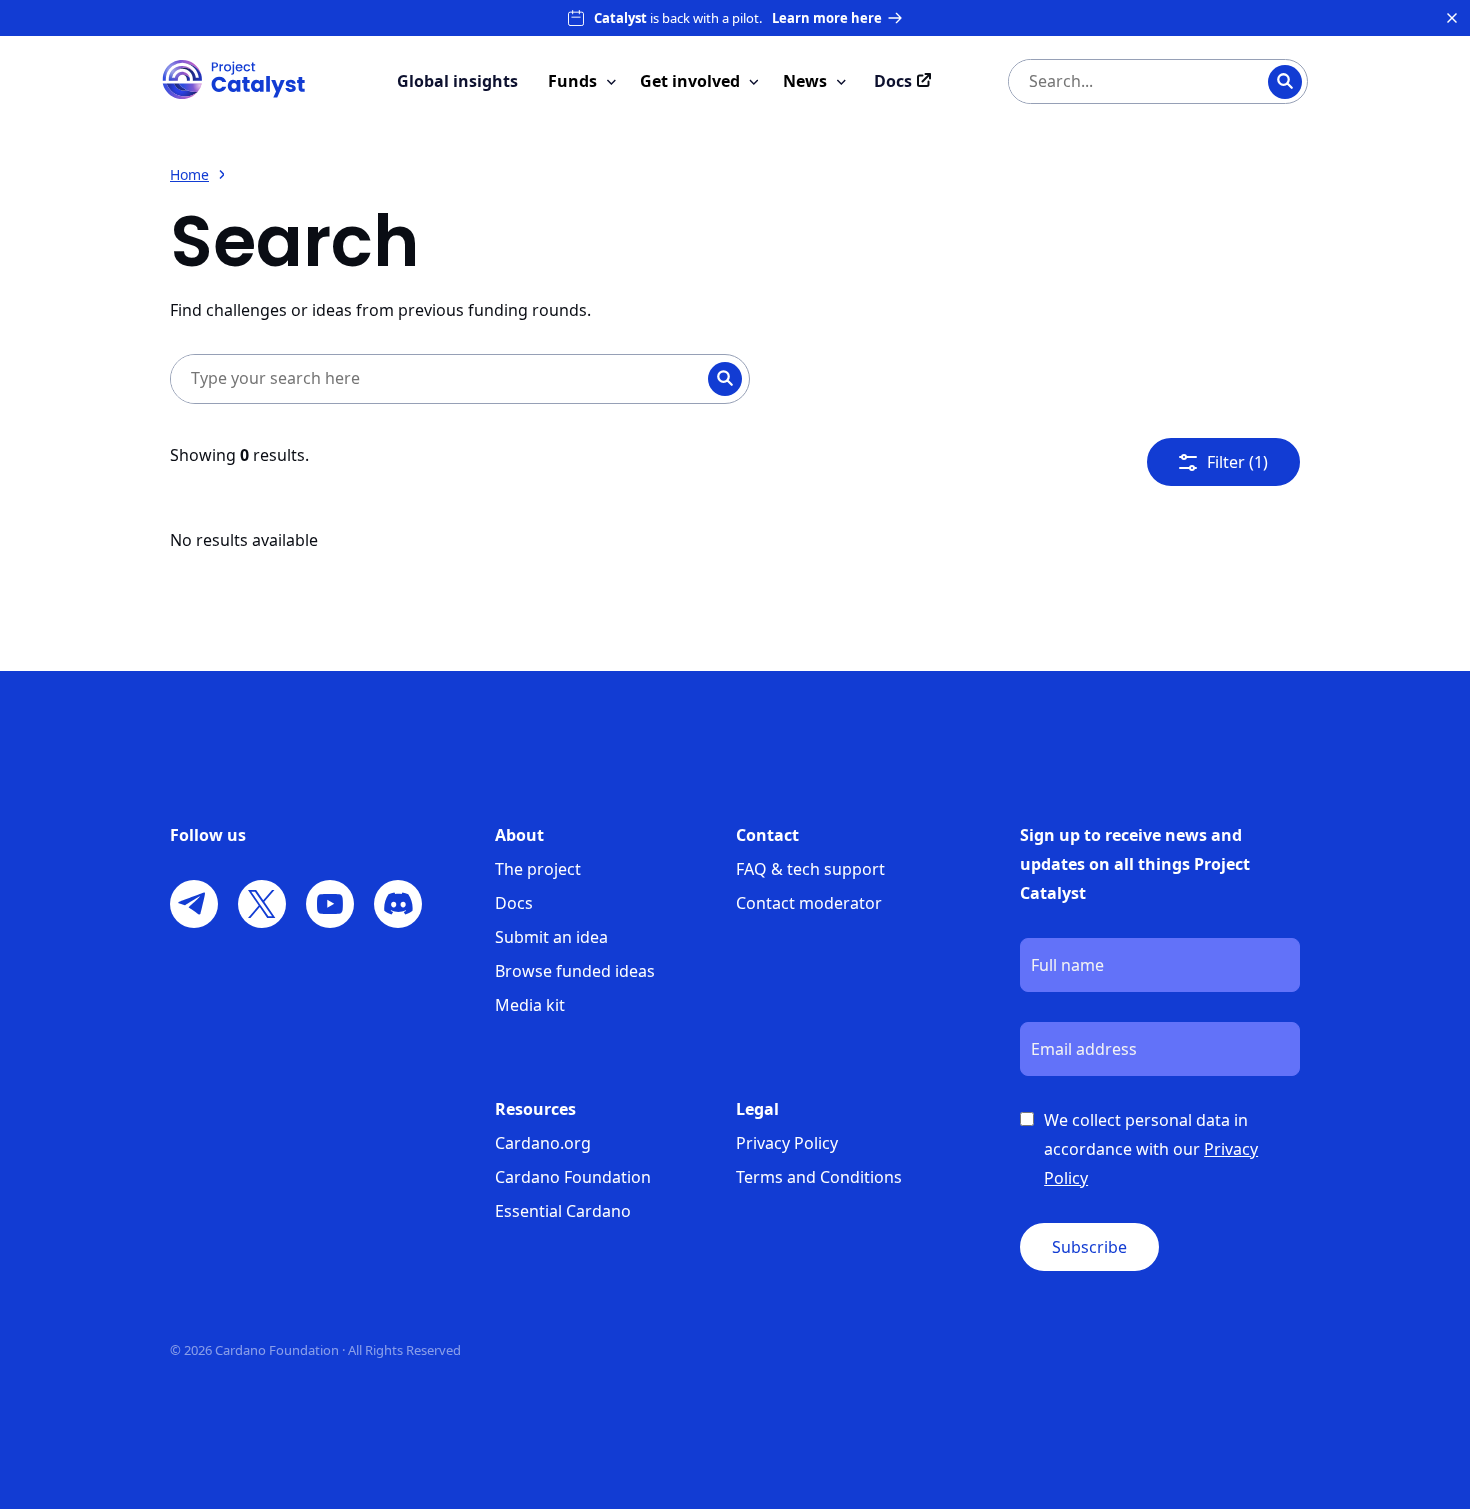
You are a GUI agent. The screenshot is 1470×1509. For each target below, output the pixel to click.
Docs (514, 903)
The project (538, 869)
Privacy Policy (787, 1143)
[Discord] (398, 904)
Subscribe (1089, 1247)
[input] (1118, 81)
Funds (572, 81)
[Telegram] (194, 904)
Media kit (530, 1005)
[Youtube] (330, 904)
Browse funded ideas (575, 971)
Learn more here (827, 18)
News (805, 81)
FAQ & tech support (810, 869)
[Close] (1452, 18)
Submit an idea (551, 937)
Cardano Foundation (573, 1177)
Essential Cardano (563, 1211)
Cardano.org (543, 1143)
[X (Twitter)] (262, 904)
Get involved (690, 81)
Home (189, 174)
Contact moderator (809, 903)
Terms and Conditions (819, 1177)
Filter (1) (1237, 462)
